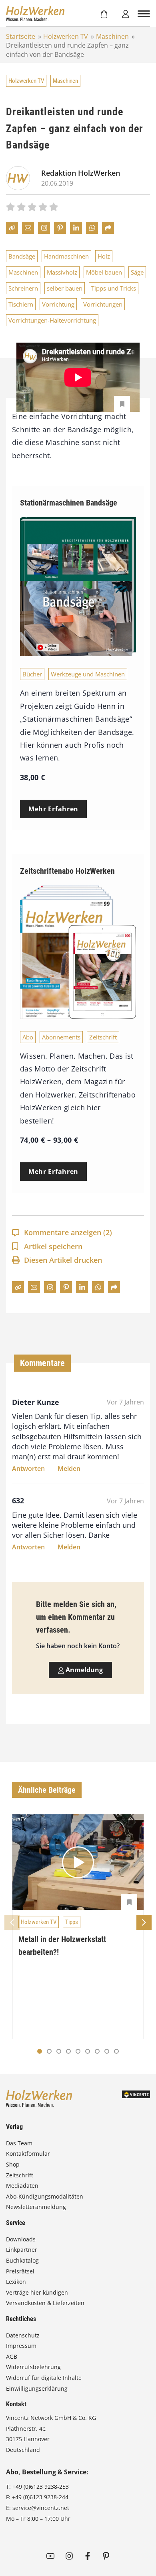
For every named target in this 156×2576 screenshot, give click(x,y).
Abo (28, 1037)
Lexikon (16, 2282)
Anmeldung (83, 1670)
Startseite (21, 36)
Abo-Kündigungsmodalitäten (45, 2196)
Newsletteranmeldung (36, 2207)
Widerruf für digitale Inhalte (44, 2378)
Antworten (28, 1469)
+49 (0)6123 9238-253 (41, 2487)
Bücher (32, 674)
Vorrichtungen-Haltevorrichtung (52, 320)
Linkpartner (22, 2250)
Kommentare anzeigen (68, 1232)
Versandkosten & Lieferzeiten (45, 2303)
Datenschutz (23, 2335)
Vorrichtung (58, 304)
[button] (49, 2051)
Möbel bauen (104, 272)
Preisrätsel (20, 2271)
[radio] (10, 208)
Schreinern (23, 288)
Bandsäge (22, 256)
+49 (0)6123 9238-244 (40, 2497)
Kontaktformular (28, 2154)
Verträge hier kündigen (37, 2292)
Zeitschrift (103, 1037)
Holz (104, 256)
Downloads (21, 2239)
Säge (137, 272)
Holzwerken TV (66, 36)
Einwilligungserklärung (37, 2388)
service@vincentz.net (41, 2508)
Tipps (72, 1922)
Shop (13, 2164)
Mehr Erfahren (53, 809)
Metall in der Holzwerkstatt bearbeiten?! (62, 1946)
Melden (69, 1469)
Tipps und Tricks (114, 288)
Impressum (21, 2346)
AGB (12, 2356)
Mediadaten (22, 2186)
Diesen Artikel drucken (63, 1260)
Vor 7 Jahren (125, 1402)
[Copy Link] (12, 228)
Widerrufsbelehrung (33, 2367)
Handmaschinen (66, 256)
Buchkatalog (22, 2260)
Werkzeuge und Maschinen (88, 674)
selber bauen (65, 288)
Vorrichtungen (103, 304)
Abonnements (61, 1037)
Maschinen (112, 36)
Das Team (19, 2143)
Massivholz (62, 272)
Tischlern (21, 304)
